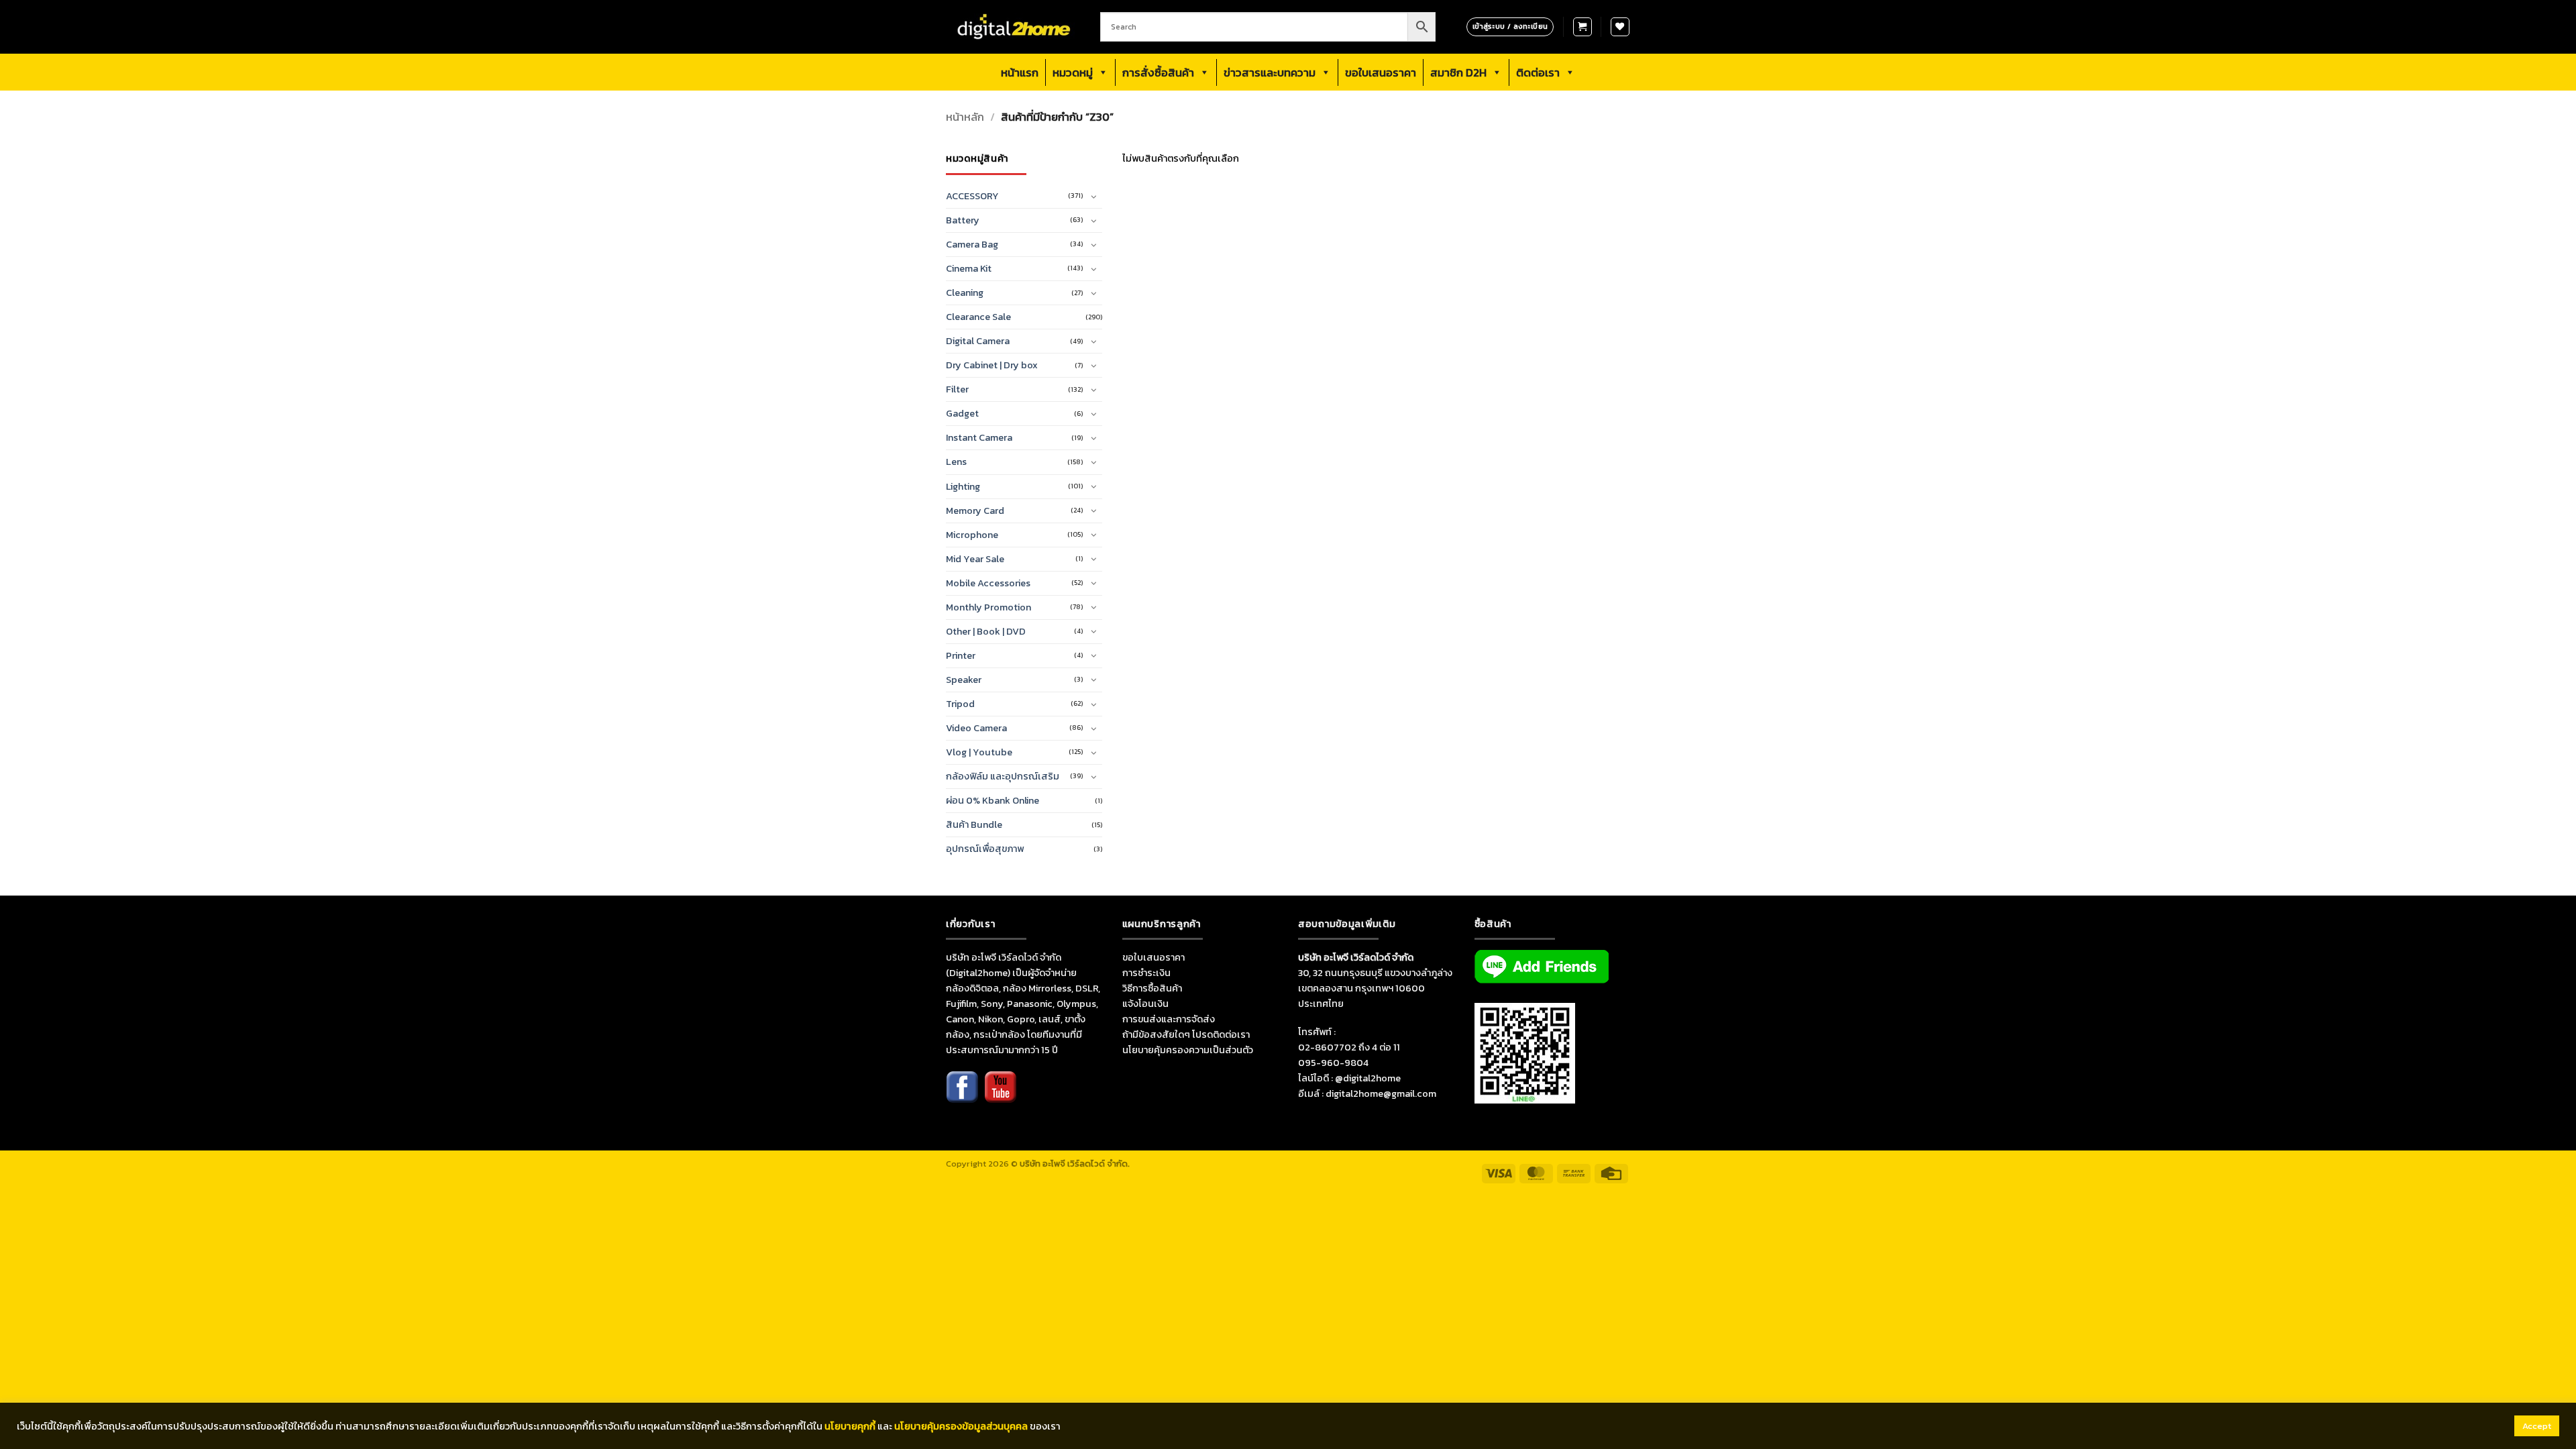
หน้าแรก (1020, 72)
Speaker (964, 680)
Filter (957, 389)
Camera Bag (972, 244)
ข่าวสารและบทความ (1270, 72)
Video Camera (976, 728)
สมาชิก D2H (1458, 72)
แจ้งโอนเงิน (1145, 1004)
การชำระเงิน (1146, 973)
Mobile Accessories (988, 583)
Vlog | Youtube (979, 752)
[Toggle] (1094, 197)
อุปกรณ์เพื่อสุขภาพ (985, 849)
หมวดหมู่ (1073, 72)
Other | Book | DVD (986, 631)
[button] (1582, 27)
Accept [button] (2537, 1426)
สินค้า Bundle (974, 824)
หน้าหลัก (965, 117)
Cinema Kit (969, 268)
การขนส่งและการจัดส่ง (1169, 1019)
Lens (956, 462)
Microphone (972, 535)
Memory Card (975, 511)
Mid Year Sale (975, 559)
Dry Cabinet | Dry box (992, 365)
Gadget (962, 413)
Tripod (960, 704)
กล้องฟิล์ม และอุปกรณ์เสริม (1003, 776)
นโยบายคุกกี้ (850, 1426)
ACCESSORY (972, 196)
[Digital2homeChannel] (1000, 1096)
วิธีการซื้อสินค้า (1152, 988)
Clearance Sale (978, 317)
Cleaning (965, 292)
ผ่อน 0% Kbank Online (992, 800)
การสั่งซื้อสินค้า (1158, 72)
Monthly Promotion (988, 607)
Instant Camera (979, 437)
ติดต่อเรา (1538, 72)
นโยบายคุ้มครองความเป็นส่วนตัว (1188, 1050)
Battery (963, 220)
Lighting (963, 486)
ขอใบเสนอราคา (1381, 72)
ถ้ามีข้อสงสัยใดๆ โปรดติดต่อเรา (1186, 1034)
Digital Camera (978, 341)
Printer (961, 655)
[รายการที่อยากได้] (1620, 27)
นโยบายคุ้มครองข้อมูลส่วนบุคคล (961, 1426)
